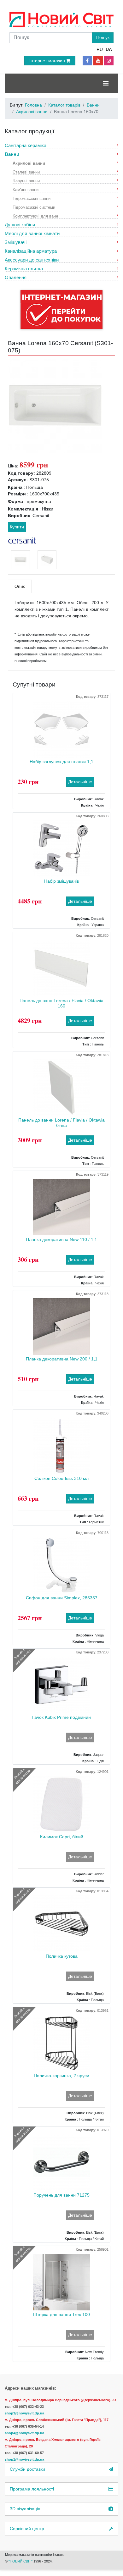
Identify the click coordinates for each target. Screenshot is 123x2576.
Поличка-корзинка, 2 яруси (61, 2076)
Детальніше (80, 782)
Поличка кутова (62, 1956)
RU (100, 49)
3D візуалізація (25, 2509)
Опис (20, 586)
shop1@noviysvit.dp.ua (24, 2459)
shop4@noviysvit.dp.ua (24, 2433)
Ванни (12, 154)
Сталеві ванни (26, 172)
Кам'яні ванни (26, 189)
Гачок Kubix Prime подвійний (61, 1717)
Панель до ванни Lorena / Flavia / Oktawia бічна (61, 1123)
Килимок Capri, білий (62, 1837)
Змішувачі (16, 242)
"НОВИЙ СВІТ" (21, 2561)
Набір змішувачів (61, 881)
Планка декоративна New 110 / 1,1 (61, 1239)
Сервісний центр (27, 2529)
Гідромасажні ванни (32, 198)
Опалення (16, 277)
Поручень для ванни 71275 (61, 2195)
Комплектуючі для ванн (35, 216)
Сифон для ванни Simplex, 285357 (62, 1598)
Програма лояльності (32, 2489)
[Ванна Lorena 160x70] (55, 405)
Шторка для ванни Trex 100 (61, 2314)
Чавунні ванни (26, 181)
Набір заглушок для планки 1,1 (61, 762)
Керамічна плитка (24, 269)
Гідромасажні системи (34, 207)
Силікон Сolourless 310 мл (61, 1478)
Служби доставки (27, 2469)
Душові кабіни (20, 225)
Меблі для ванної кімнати (32, 233)
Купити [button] (17, 527)
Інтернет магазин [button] (48, 61)
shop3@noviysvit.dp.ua (24, 2413)
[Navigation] (106, 83)
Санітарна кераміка (26, 145)
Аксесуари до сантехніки (32, 260)
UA (109, 49)
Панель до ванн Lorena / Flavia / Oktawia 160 (61, 1003)
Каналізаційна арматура (31, 251)
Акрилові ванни (29, 163)
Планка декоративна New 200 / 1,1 (62, 1359)
